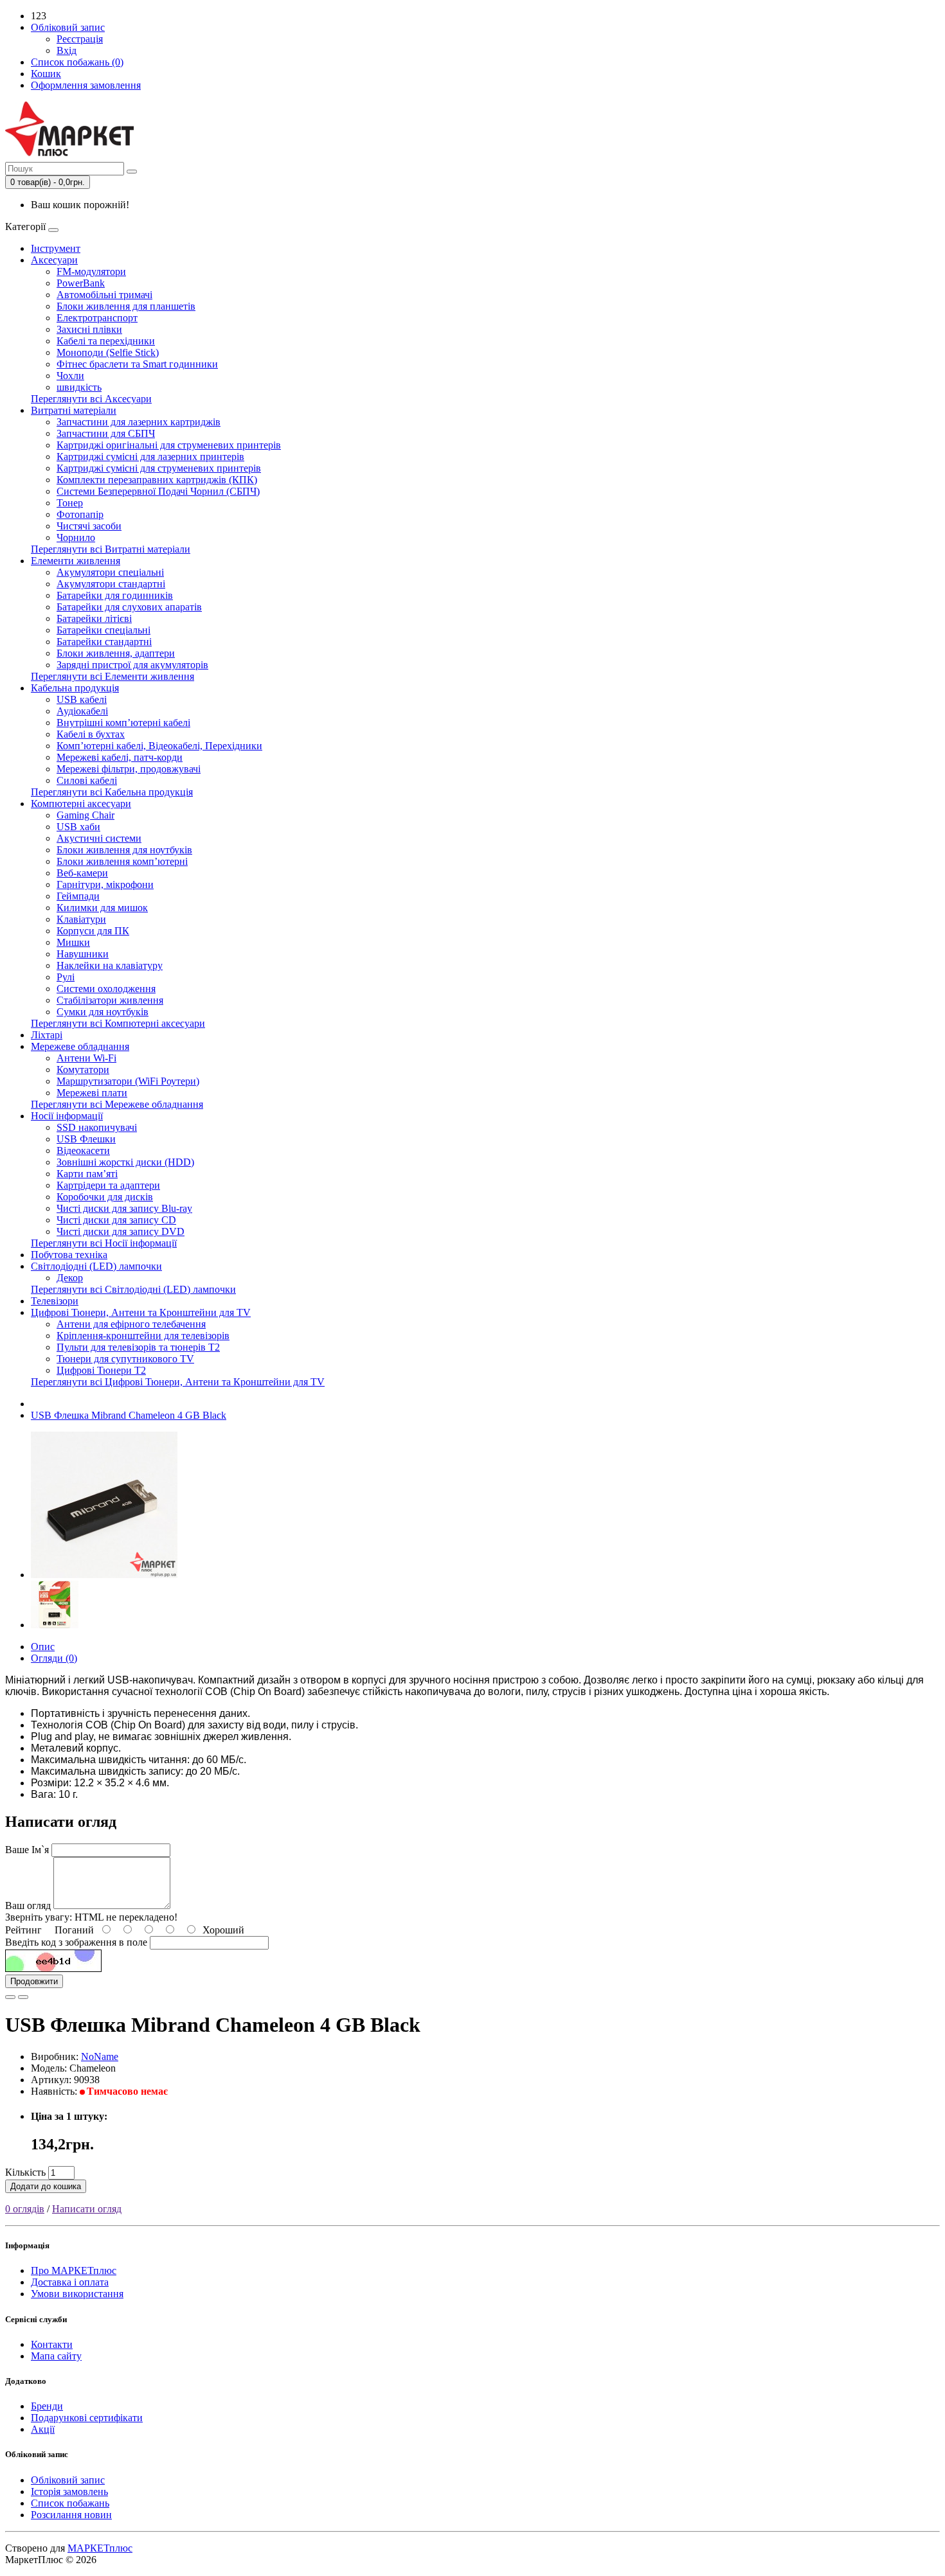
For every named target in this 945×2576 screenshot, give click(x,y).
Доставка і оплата (70, 2282)
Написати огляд (87, 2209)
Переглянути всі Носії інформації (104, 1243)
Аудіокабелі (82, 711)
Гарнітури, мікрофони (105, 884)
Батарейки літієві (94, 618)
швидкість (79, 387)
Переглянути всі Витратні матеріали (111, 549)
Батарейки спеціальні (104, 630)
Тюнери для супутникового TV (125, 1359)
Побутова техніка (69, 1255)
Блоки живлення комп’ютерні (122, 861)
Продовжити (34, 1981)
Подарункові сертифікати (87, 2418)
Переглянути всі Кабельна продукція (112, 792)
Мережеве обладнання (80, 1046)
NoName (100, 2056)
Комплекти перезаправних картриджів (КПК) (157, 480)
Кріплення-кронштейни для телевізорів (143, 1336)
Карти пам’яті (87, 1174)
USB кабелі (82, 699)
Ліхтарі (47, 1035)
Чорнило (76, 537)
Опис (43, 1647)
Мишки (73, 942)
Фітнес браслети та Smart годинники (137, 364)
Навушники (83, 954)
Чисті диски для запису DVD (121, 1231)
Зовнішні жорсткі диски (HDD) (125, 1162)
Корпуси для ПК (93, 931)
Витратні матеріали (74, 410)
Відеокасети (83, 1150)
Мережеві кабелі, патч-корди (120, 757)
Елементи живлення (76, 561)
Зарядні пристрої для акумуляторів (132, 665)
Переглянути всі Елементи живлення (113, 676)
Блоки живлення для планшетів (126, 306)
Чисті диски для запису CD (116, 1220)
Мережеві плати (92, 1093)
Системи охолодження (106, 989)
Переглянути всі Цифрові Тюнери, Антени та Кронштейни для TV (178, 1382)
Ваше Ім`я (27, 1850)
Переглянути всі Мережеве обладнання (117, 1104)
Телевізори (55, 1301)
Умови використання (77, 2294)
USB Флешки (86, 1139)
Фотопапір (80, 514)
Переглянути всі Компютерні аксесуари (118, 1023)
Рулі (66, 977)
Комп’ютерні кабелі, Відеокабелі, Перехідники (159, 746)
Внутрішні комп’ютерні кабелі (123, 723)
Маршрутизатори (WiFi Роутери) (128, 1081)
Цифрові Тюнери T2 (101, 1370)
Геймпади (78, 896)
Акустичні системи (99, 838)
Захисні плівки (89, 329)
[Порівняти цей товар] (23, 1997)
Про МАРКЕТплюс (74, 2270)
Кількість (25, 2172)
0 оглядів (25, 2209)
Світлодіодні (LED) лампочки (96, 1266)
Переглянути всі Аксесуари (91, 399)
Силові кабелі (87, 780)
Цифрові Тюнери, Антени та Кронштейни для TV (141, 1312)
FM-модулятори (91, 271)
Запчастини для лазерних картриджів (139, 422)
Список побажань (70, 2503)
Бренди (47, 2406)
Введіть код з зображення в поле (76, 1942)
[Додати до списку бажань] (10, 1997)
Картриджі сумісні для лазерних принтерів (150, 457)
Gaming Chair (85, 815)
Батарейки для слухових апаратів (129, 607)
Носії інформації (67, 1116)
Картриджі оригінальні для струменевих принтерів (169, 445)
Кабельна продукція (75, 688)
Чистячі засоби (89, 526)
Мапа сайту (56, 2356)
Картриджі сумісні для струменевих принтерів (159, 468)
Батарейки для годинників (115, 595)
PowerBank (81, 283)
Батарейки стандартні (104, 642)
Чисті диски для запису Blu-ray (124, 1208)
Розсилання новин (71, 2515)
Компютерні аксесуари (81, 804)
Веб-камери (82, 873)
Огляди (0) (54, 1658)
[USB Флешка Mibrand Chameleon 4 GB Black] (104, 1575)
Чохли (70, 376)
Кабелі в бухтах (91, 734)
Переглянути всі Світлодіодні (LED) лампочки (133, 1289)
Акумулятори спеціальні (110, 572)
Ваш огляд (28, 1905)
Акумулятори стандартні (111, 584)
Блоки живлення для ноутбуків (124, 850)
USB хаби (78, 827)
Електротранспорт (97, 318)
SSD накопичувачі (97, 1127)
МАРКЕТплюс (100, 2548)
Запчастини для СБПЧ (106, 433)
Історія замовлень (69, 2492)
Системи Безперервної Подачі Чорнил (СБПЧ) (158, 491)
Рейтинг (23, 1930)
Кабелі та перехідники (106, 341)
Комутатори (83, 1070)
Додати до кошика (46, 2186)
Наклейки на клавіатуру (110, 965)
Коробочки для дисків (105, 1197)
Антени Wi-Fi (86, 1058)
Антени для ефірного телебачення (131, 1324)
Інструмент (56, 248)
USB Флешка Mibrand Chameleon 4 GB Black (129, 1415)
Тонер (70, 503)
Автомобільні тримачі (104, 295)
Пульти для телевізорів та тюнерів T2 (138, 1347)
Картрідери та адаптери (108, 1185)
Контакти (52, 2344)
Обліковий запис (68, 2480)
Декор (70, 1278)
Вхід (67, 50)
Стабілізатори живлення (110, 1000)
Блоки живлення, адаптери (116, 653)
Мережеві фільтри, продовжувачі (129, 769)
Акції (43, 2429)
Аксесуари (54, 260)
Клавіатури (81, 919)
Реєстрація (80, 39)
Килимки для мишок (102, 908)
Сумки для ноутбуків (103, 1012)
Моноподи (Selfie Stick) (108, 352)
